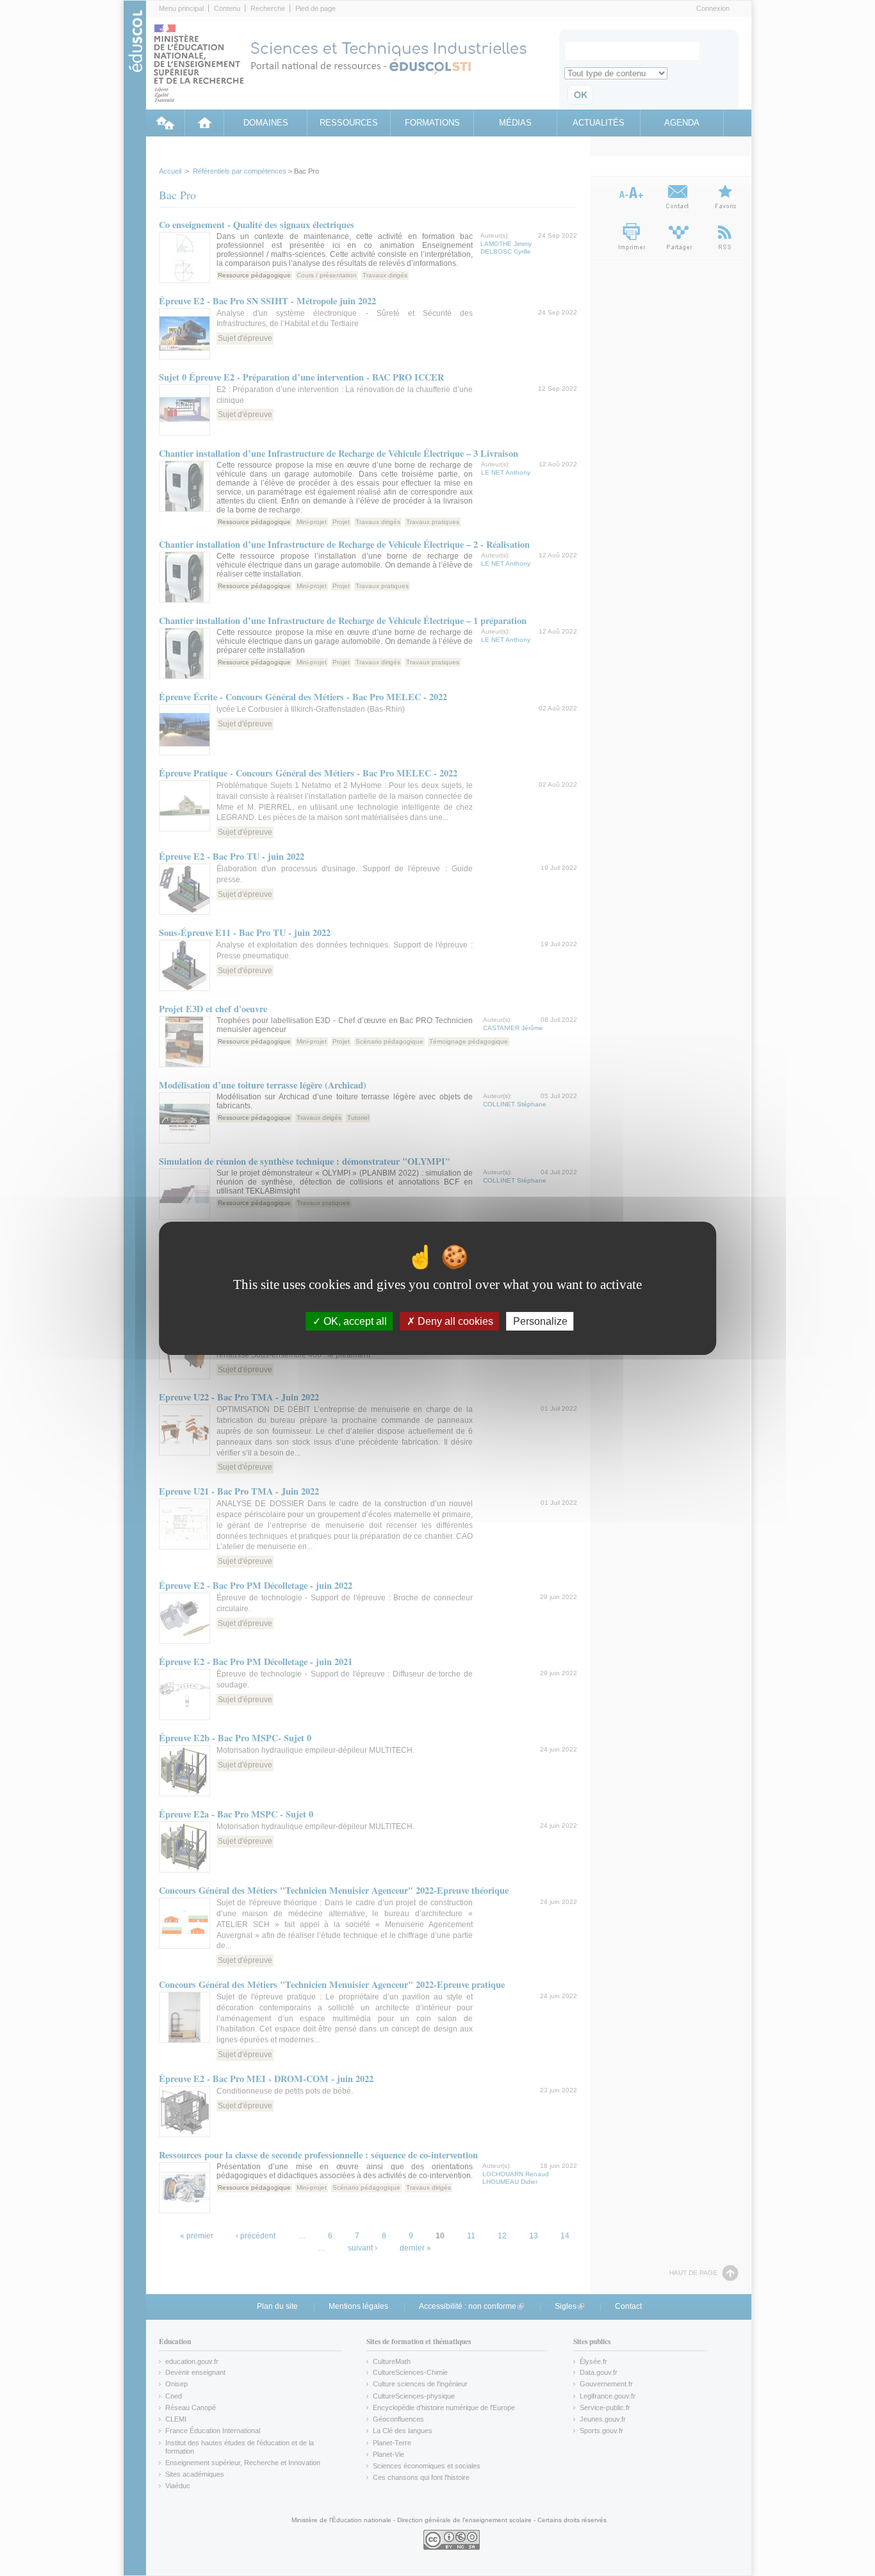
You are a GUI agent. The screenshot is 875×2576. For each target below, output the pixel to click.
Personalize (540, 1321)
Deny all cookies (454, 1321)
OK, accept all (354, 1321)
